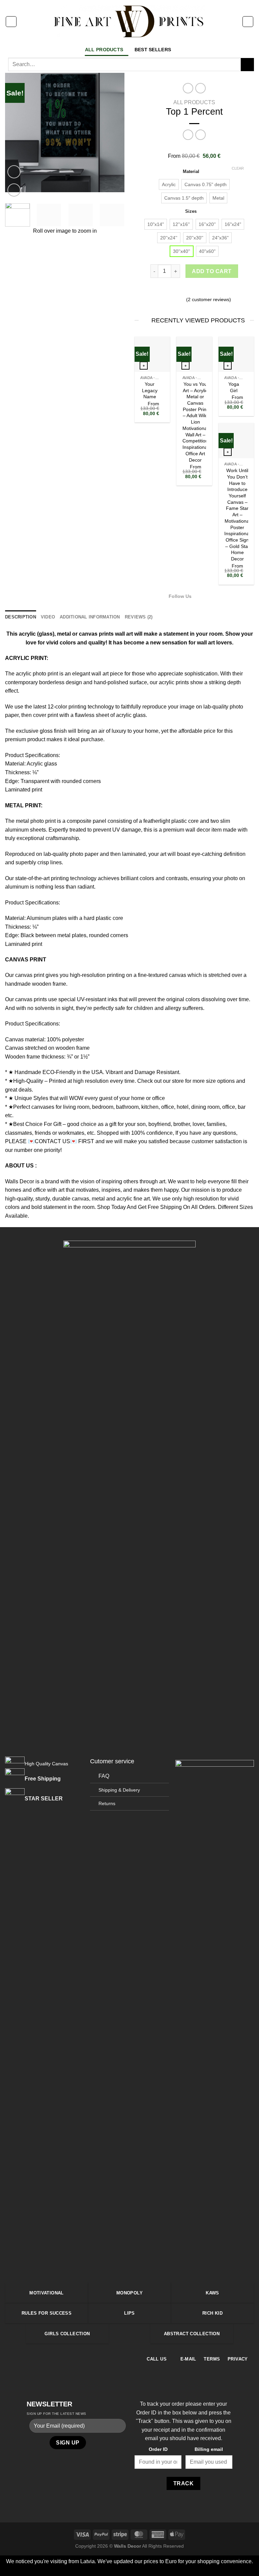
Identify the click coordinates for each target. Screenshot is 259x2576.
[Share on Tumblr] (219, 290)
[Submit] (247, 65)
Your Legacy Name (150, 390)
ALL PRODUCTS (104, 50)
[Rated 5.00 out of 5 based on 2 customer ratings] (194, 148)
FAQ (104, 1776)
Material (191, 172)
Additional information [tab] (90, 617)
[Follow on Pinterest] (77, 2358)
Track (183, 2483)
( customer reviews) (209, 299)
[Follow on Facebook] (199, 596)
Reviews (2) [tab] (139, 617)
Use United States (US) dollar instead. (119, 2570)
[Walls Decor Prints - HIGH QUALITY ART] (130, 21)
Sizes (191, 211)
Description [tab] (21, 617)
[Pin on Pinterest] (202, 290)
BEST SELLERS (153, 50)
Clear (238, 168)
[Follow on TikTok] (215, 596)
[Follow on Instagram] (207, 596)
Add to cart (212, 271)
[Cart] (248, 22)
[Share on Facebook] (178, 290)
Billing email (209, 2449)
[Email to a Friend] (194, 290)
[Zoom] (14, 190)
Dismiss (176, 2570)
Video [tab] (48, 617)
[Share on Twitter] (186, 290)
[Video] (14, 172)
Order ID (158, 2449)
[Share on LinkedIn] (211, 290)
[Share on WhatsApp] (169, 290)
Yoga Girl (234, 387)
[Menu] (11, 22)
